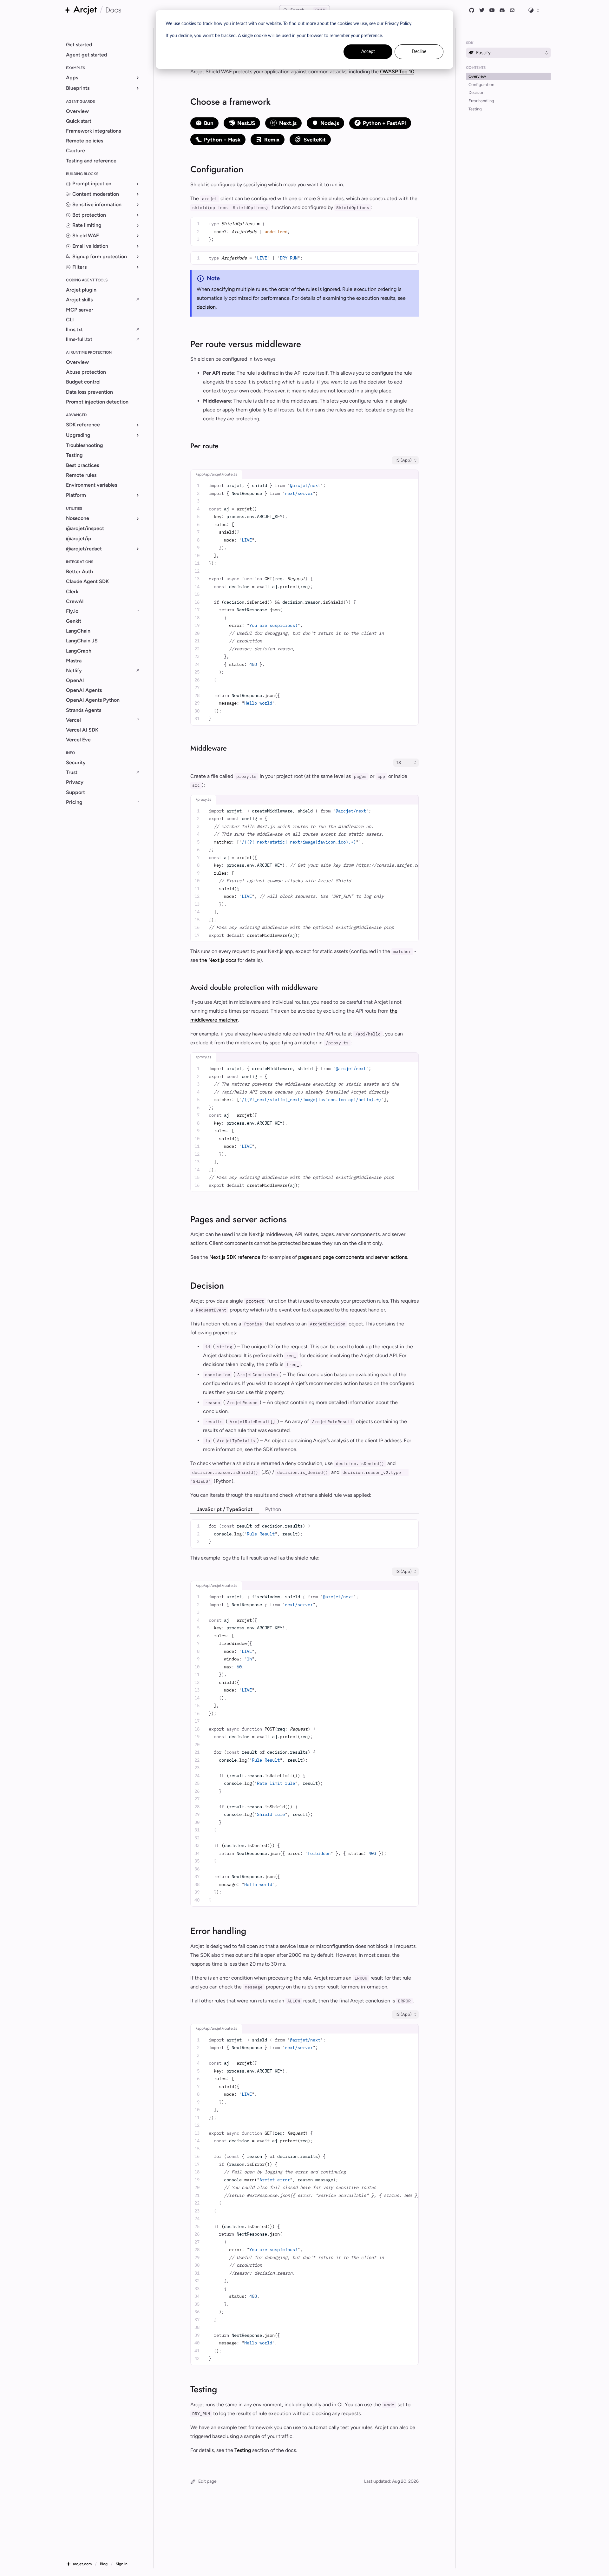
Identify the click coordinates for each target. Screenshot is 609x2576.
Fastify (483, 53)
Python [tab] (273, 1509)
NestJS (246, 123)
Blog (104, 2564)
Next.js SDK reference (235, 1257)
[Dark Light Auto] (534, 10)
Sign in (122, 2564)
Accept (368, 52)
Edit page (207, 2481)
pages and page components (331, 1257)
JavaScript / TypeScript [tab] (225, 1509)
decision (206, 307)
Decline (419, 52)
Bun (209, 123)
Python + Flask (222, 140)
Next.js (288, 123)
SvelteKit (315, 140)
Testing (243, 2450)
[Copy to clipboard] (411, 222)
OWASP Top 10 (397, 72)
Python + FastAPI (384, 123)
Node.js (330, 123)
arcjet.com (82, 2564)
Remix (272, 140)
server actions (391, 1257)
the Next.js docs (218, 960)
